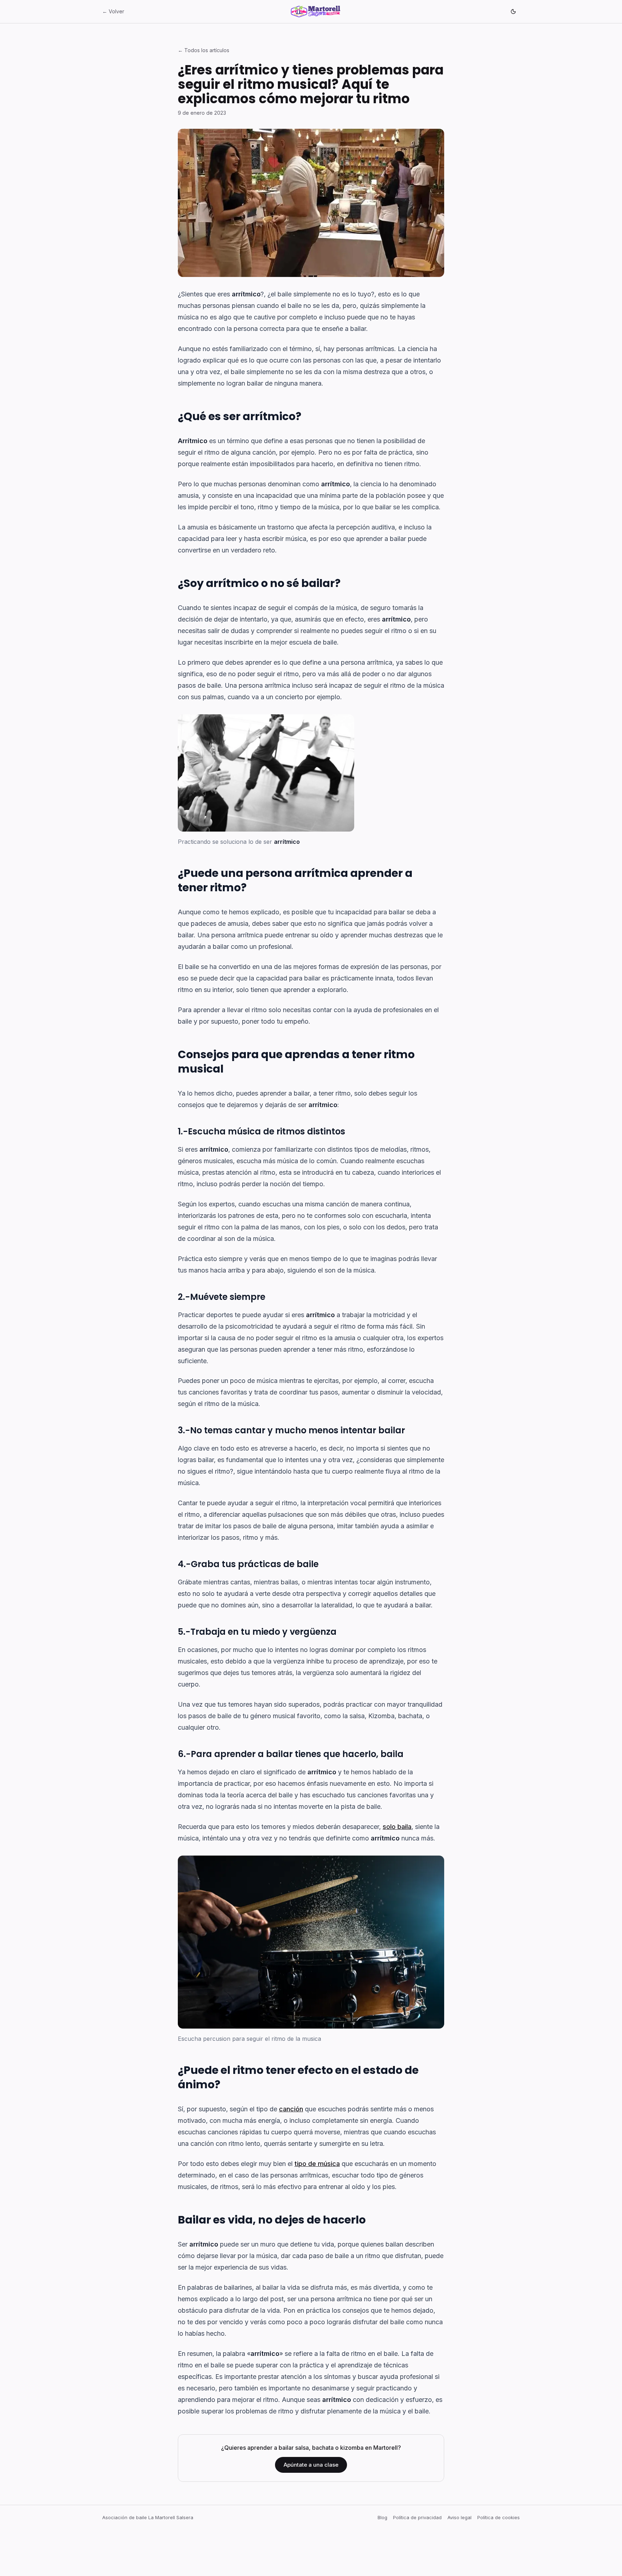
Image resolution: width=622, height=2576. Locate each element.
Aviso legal (459, 2517)
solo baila (397, 1827)
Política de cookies (499, 2517)
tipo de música (317, 2164)
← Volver (113, 11)
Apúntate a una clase (311, 2465)
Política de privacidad (417, 2517)
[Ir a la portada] (315, 12)
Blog (382, 2517)
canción (291, 2109)
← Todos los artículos (204, 50)
